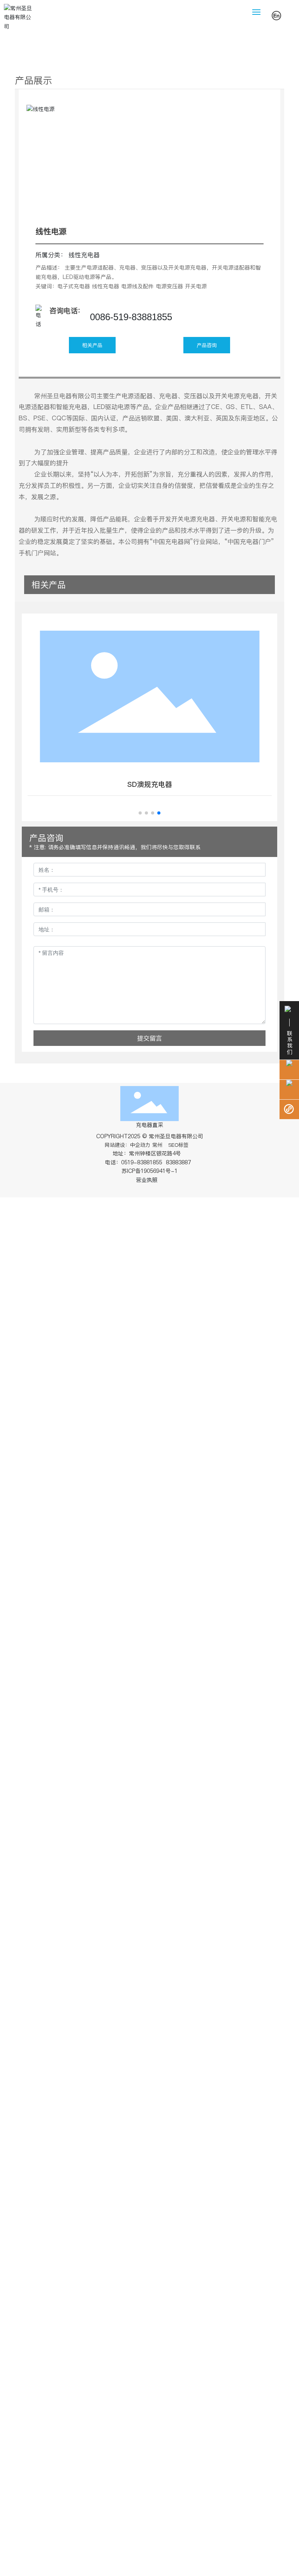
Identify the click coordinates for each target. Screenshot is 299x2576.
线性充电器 (84, 255)
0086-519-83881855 (131, 317)
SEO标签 (178, 1145)
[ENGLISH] (276, 15)
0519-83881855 (142, 1162)
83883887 (179, 1162)
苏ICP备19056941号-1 (149, 1171)
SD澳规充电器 (150, 784)
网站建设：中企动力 (128, 1145)
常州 (157, 1145)
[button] (140, 813)
